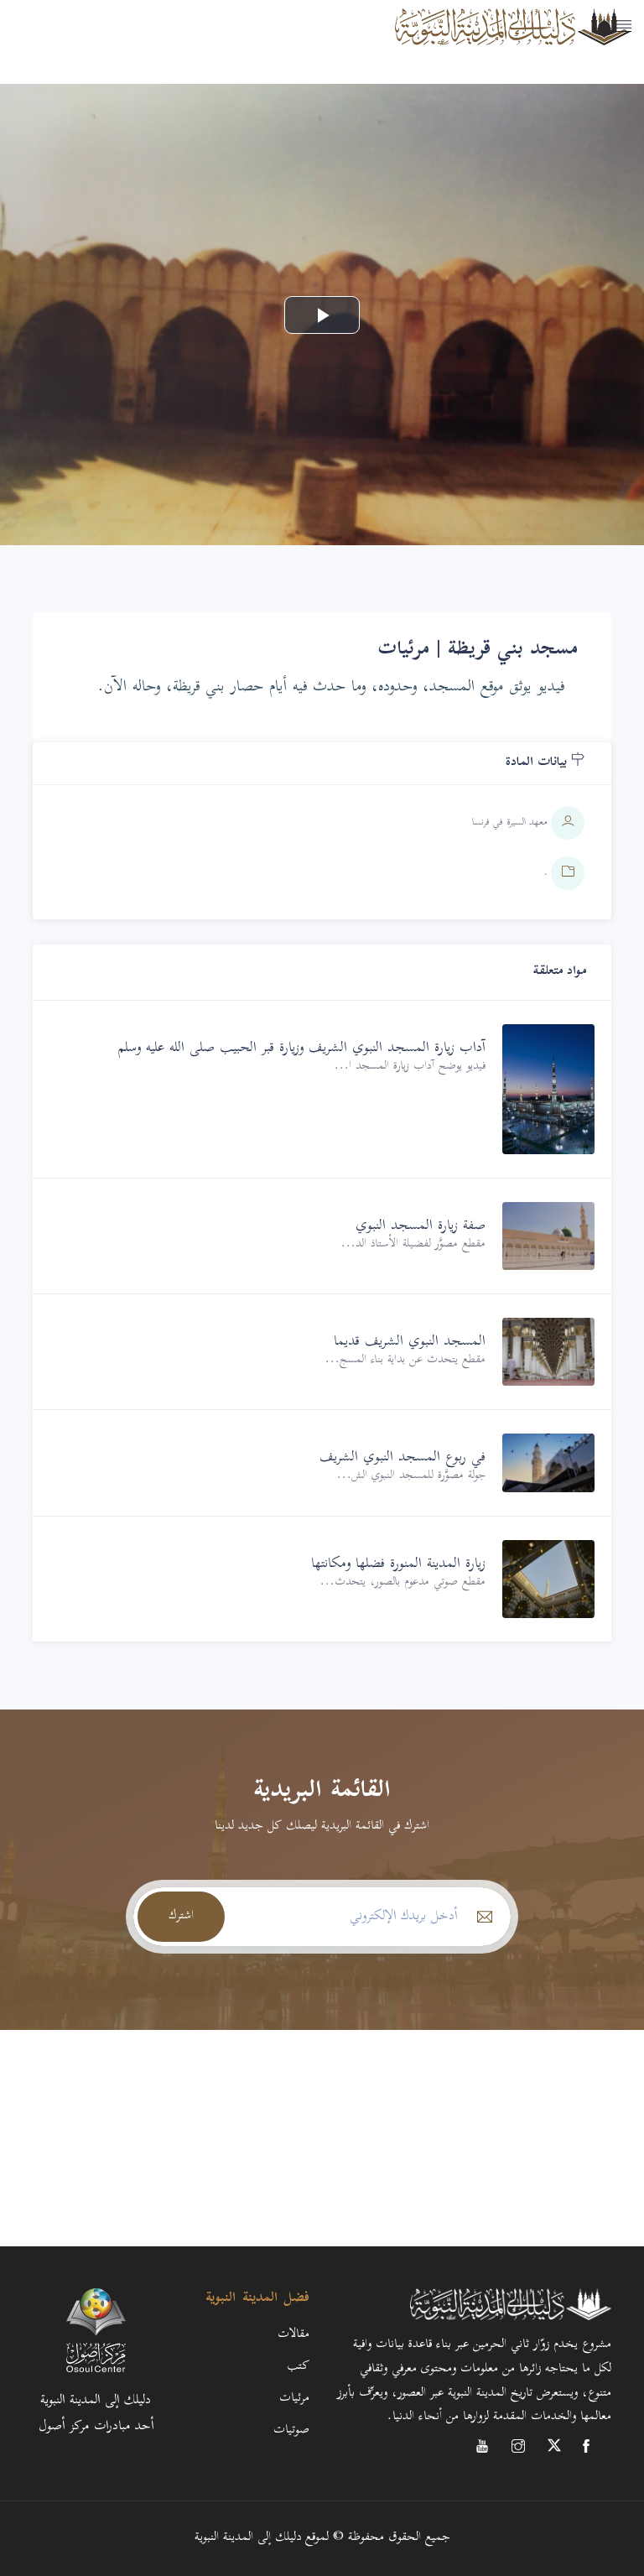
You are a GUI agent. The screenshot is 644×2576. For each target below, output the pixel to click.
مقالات (293, 2335)
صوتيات (291, 2430)
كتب (298, 2367)
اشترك (181, 1916)
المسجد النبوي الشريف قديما (410, 1342)
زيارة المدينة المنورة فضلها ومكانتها (398, 1564)
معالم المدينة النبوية (573, 47)
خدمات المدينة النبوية (568, 88)
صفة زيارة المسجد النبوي (421, 1226)
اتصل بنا (613, 130)
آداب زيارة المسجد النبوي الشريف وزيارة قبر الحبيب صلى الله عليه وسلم (302, 1049)
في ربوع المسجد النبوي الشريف (402, 1458)
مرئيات (294, 2399)
